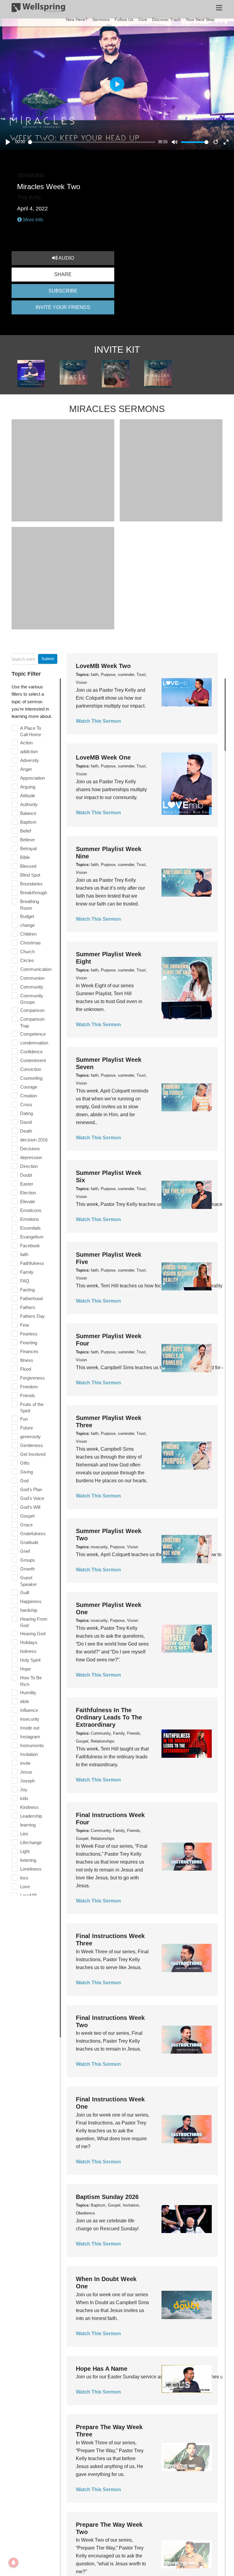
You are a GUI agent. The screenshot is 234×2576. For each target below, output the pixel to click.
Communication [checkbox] (36, 969)
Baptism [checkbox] (28, 822)
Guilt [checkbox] (25, 1593)
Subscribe (63, 291)
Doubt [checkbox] (26, 1175)
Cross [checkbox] (26, 1104)
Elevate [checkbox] (28, 1201)
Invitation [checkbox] (29, 1754)
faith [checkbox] (24, 1254)
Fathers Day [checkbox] (32, 1316)
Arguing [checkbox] (28, 787)
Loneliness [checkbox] (31, 1869)
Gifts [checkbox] (25, 1463)
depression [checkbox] (31, 1157)
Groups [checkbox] (28, 1560)
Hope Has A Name (102, 2369)
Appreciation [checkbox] (32, 778)
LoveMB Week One (103, 757)
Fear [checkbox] (25, 1325)
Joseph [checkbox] (27, 1781)
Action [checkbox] (26, 743)
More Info (33, 220)
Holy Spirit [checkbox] (30, 1660)
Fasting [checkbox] (27, 1290)
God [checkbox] (24, 1481)
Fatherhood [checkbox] (31, 1298)
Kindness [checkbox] (29, 1807)
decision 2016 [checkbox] (34, 1140)
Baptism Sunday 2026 (107, 2197)
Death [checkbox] (26, 1131)
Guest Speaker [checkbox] (28, 1581)
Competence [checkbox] (33, 1034)
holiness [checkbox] (28, 1651)
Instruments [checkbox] (32, 1745)
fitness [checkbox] (27, 1360)
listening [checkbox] (28, 1860)
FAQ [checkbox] (25, 1281)
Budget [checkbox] (27, 916)
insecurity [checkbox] (30, 1719)
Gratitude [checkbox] (29, 1542)
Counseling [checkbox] (31, 1078)
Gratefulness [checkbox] (33, 1534)
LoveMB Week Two (103, 666)
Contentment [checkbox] (33, 1060)
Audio (66, 258)
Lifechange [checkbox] (31, 1842)
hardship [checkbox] (29, 1610)
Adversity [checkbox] (30, 760)
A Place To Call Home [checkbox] (31, 731)
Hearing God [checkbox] (33, 1634)
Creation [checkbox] (28, 1096)
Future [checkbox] (27, 1428)
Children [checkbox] (28, 934)
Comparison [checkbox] (32, 1010)
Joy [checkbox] (24, 1790)
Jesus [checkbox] (26, 1772)
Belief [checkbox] (26, 831)
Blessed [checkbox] (28, 866)
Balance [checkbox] (28, 813)
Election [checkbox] (28, 1193)
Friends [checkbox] (28, 1395)
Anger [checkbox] (26, 769)
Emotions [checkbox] (30, 1219)
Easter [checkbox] (27, 1184)
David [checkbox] (26, 1122)
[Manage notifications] (13, 2563)
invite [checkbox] (25, 1763)
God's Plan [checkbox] (31, 1489)
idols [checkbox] (25, 1701)
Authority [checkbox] (29, 804)
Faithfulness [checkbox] (32, 1263)
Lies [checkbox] (24, 1834)
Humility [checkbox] (28, 1693)
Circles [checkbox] (27, 960)
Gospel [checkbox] (27, 1516)
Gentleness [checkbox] (32, 1445)
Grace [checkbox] (26, 1525)
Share (63, 274)
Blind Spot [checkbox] (30, 875)
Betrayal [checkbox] (28, 848)
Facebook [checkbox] (30, 1246)
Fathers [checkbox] (28, 1307)
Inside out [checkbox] (30, 1728)
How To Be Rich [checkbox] (31, 1681)
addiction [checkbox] (29, 751)
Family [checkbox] (27, 1272)
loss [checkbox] (24, 1878)
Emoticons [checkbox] (31, 1210)
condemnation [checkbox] (34, 1043)
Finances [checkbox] (29, 1351)
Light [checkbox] (25, 1851)
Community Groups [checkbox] (32, 999)
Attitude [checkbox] (28, 796)
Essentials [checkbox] (30, 1228)
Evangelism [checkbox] (32, 1237)
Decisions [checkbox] (30, 1149)
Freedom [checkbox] (29, 1387)
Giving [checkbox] (27, 1472)
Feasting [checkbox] (29, 1343)
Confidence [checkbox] (31, 1052)
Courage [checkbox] (29, 1087)
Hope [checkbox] (25, 1669)
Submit (48, 659)
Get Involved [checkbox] (33, 1454)
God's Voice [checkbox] (32, 1498)
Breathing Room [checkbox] (30, 905)
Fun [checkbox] (24, 1419)
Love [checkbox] (25, 1887)
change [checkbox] (27, 925)
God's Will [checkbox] (30, 1507)
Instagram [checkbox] (30, 1737)
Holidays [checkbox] (29, 1642)
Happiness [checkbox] (31, 1601)
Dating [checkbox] (27, 1113)
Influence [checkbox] (29, 1710)
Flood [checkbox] (26, 1369)
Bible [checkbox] (25, 857)
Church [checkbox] (27, 952)
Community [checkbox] (32, 987)
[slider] (92, 142)
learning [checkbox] (28, 1825)
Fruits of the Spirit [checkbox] (32, 1408)
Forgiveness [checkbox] (32, 1378)
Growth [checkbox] (27, 1569)
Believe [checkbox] (27, 840)
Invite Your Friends (63, 307)
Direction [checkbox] (29, 1166)
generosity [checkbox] (30, 1437)
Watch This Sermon (98, 721)
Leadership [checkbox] (31, 1816)
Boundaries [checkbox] (31, 884)
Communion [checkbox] (32, 978)
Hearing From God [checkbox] (34, 1622)
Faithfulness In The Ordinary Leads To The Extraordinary (109, 1717)
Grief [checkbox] (25, 1551)
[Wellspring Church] (38, 9)
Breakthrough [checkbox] (34, 893)
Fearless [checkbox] (29, 1334)
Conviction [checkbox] (31, 1069)
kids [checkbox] (24, 1798)
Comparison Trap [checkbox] (32, 1022)
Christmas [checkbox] (30, 943)
